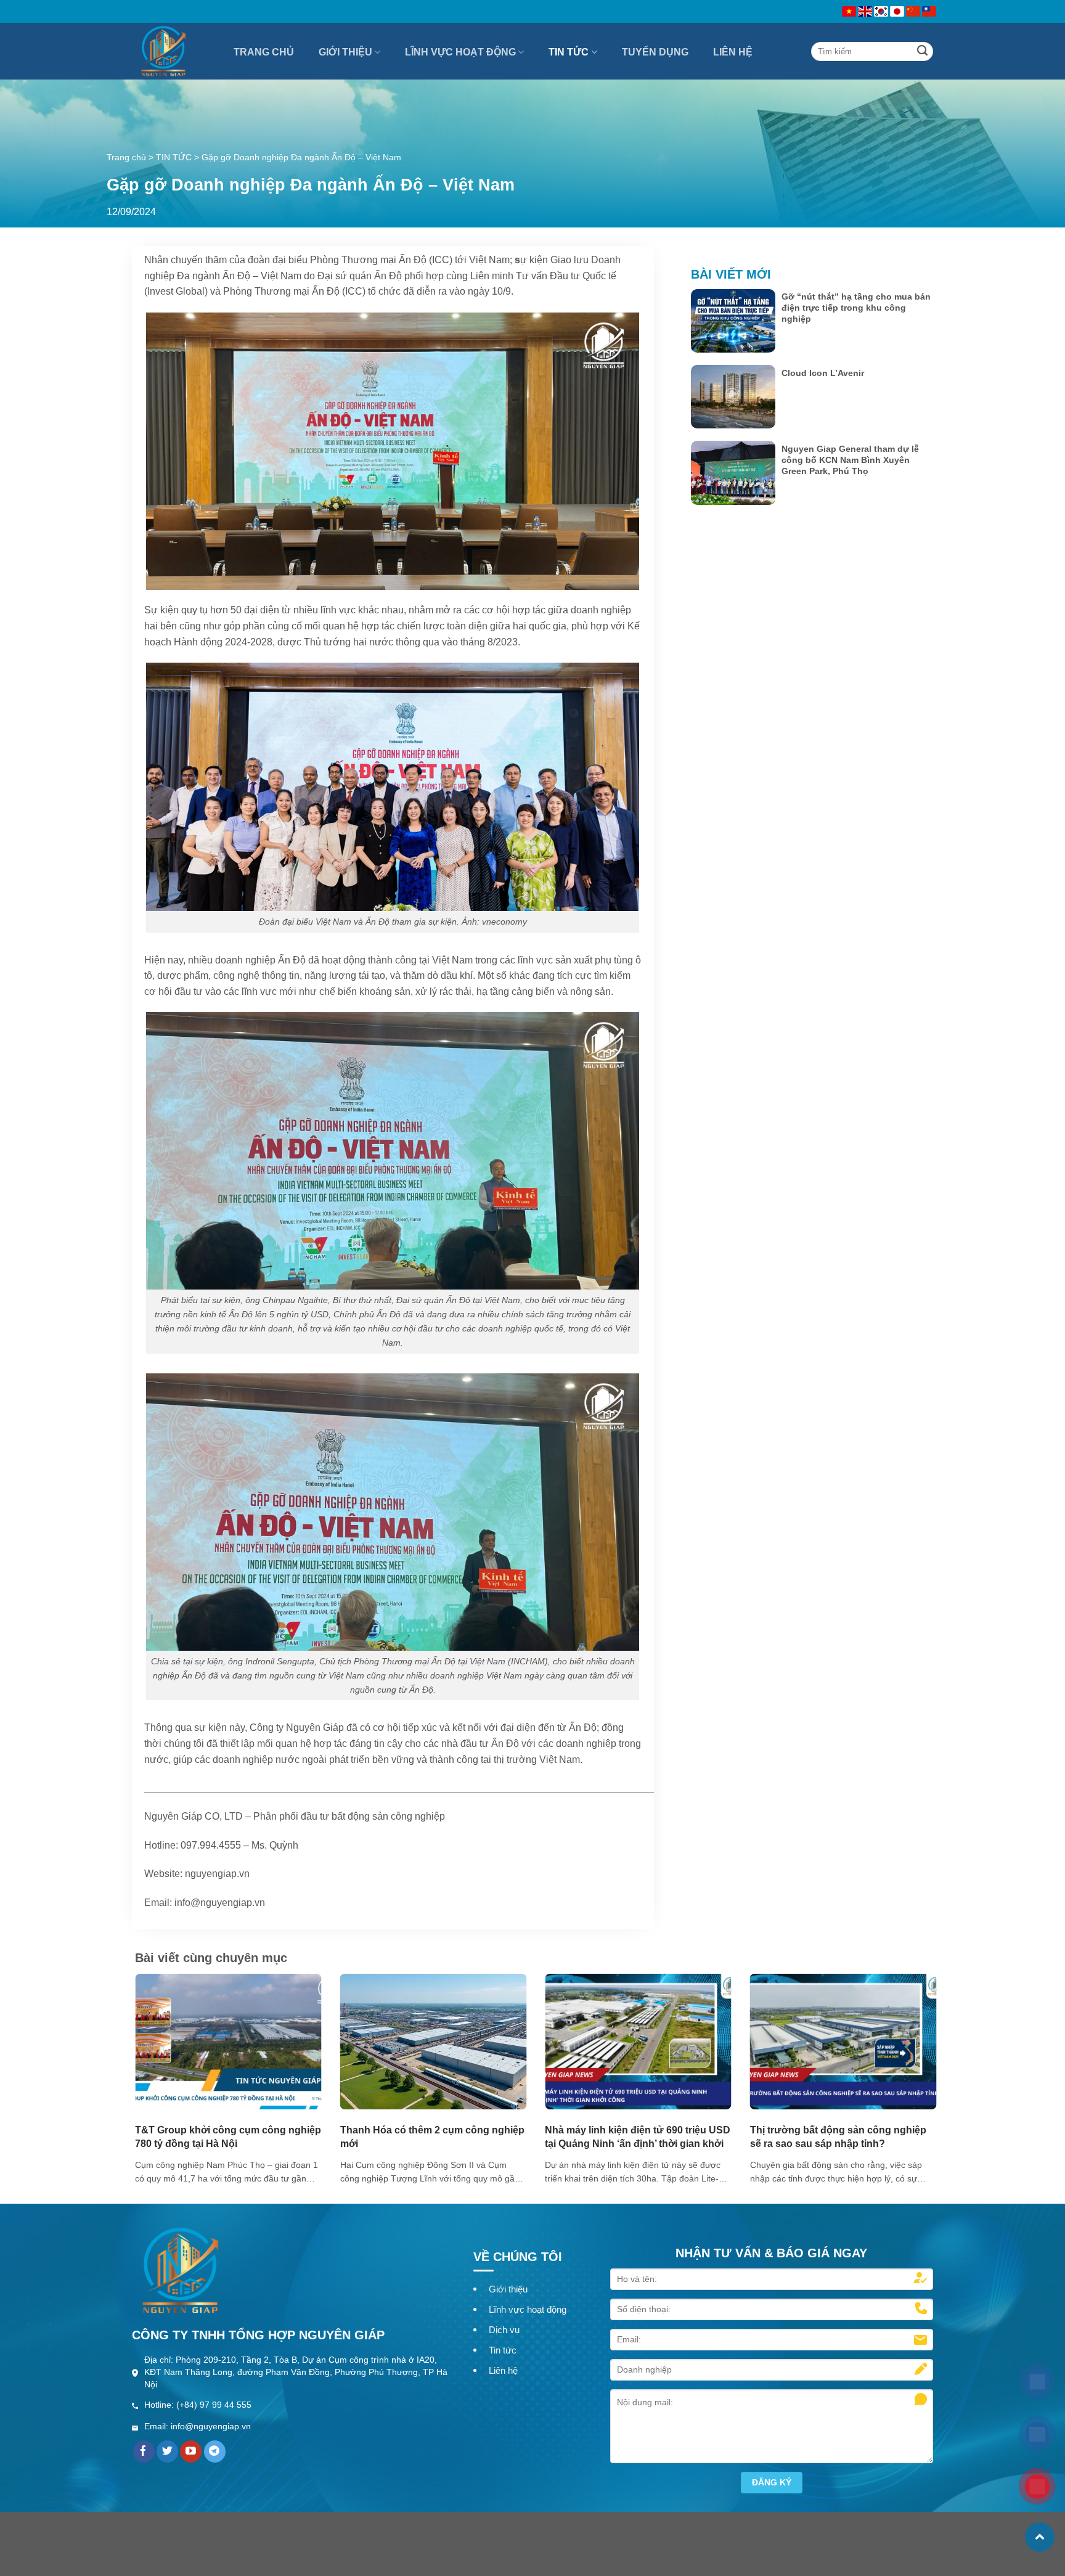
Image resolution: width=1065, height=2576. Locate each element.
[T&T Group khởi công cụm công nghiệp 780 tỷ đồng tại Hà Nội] (228, 2041)
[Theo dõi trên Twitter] (167, 2451)
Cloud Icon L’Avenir (823, 373)
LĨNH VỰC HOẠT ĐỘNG (460, 52)
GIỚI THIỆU (345, 52)
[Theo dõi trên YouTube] (191, 2451)
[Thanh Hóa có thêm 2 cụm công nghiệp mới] (434, 2041)
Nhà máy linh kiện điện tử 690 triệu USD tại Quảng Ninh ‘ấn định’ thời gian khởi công (638, 2144)
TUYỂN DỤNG (655, 52)
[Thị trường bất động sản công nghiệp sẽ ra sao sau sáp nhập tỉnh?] (843, 2041)
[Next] (913, 2048)
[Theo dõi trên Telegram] (215, 2451)
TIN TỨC (569, 52)
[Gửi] (923, 51)
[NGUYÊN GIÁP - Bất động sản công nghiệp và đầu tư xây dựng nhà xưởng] (175, 51)
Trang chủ (126, 157)
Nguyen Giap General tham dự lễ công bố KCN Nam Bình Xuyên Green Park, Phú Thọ (850, 460)
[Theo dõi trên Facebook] (144, 2451)
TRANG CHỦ (264, 52)
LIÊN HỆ (733, 52)
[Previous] (158, 2048)
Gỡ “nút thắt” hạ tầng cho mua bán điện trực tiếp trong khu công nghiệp (856, 308)
